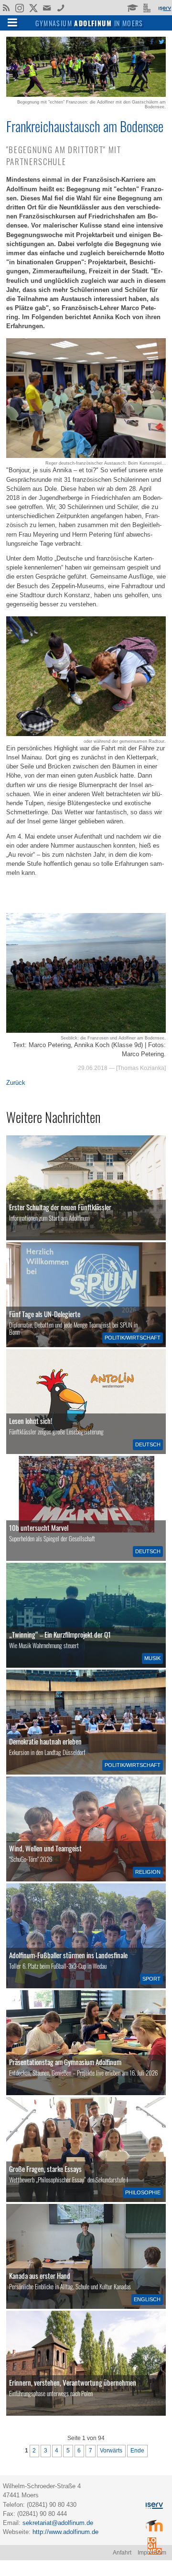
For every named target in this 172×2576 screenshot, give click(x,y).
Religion (148, 1872)
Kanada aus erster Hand (40, 2275)
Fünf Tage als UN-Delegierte (45, 1314)
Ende (137, 2451)
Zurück (16, 1083)
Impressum (152, 2553)
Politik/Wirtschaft (133, 1338)
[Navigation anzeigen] (12, 22)
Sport (151, 1979)
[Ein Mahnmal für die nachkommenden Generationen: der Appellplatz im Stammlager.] (86, 2363)
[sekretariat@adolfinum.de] (48, 7)
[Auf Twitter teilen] (161, 41)
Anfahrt (122, 2553)
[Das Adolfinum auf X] (33, 9)
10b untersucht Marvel (39, 1527)
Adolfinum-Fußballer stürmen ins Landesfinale (68, 1955)
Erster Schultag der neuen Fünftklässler (60, 1207)
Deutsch (148, 1444)
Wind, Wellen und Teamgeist (45, 1848)
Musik (152, 1658)
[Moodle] (132, 7)
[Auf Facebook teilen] (151, 41)
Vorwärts (111, 2451)
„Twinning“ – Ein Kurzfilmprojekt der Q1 (60, 1634)
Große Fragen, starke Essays (45, 2169)
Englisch (147, 2299)
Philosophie (143, 2192)
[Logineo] (148, 7)
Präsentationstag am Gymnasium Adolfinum (65, 2062)
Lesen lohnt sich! (31, 1421)
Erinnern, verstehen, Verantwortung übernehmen (73, 2382)
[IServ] (164, 8)
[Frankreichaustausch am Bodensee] (86, 95)
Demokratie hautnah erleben (45, 1741)
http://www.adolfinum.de (65, 2532)
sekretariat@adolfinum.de (58, 2523)
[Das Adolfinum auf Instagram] (20, 9)
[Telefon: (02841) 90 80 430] (61, 7)
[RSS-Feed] (6, 7)
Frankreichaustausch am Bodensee (85, 126)
